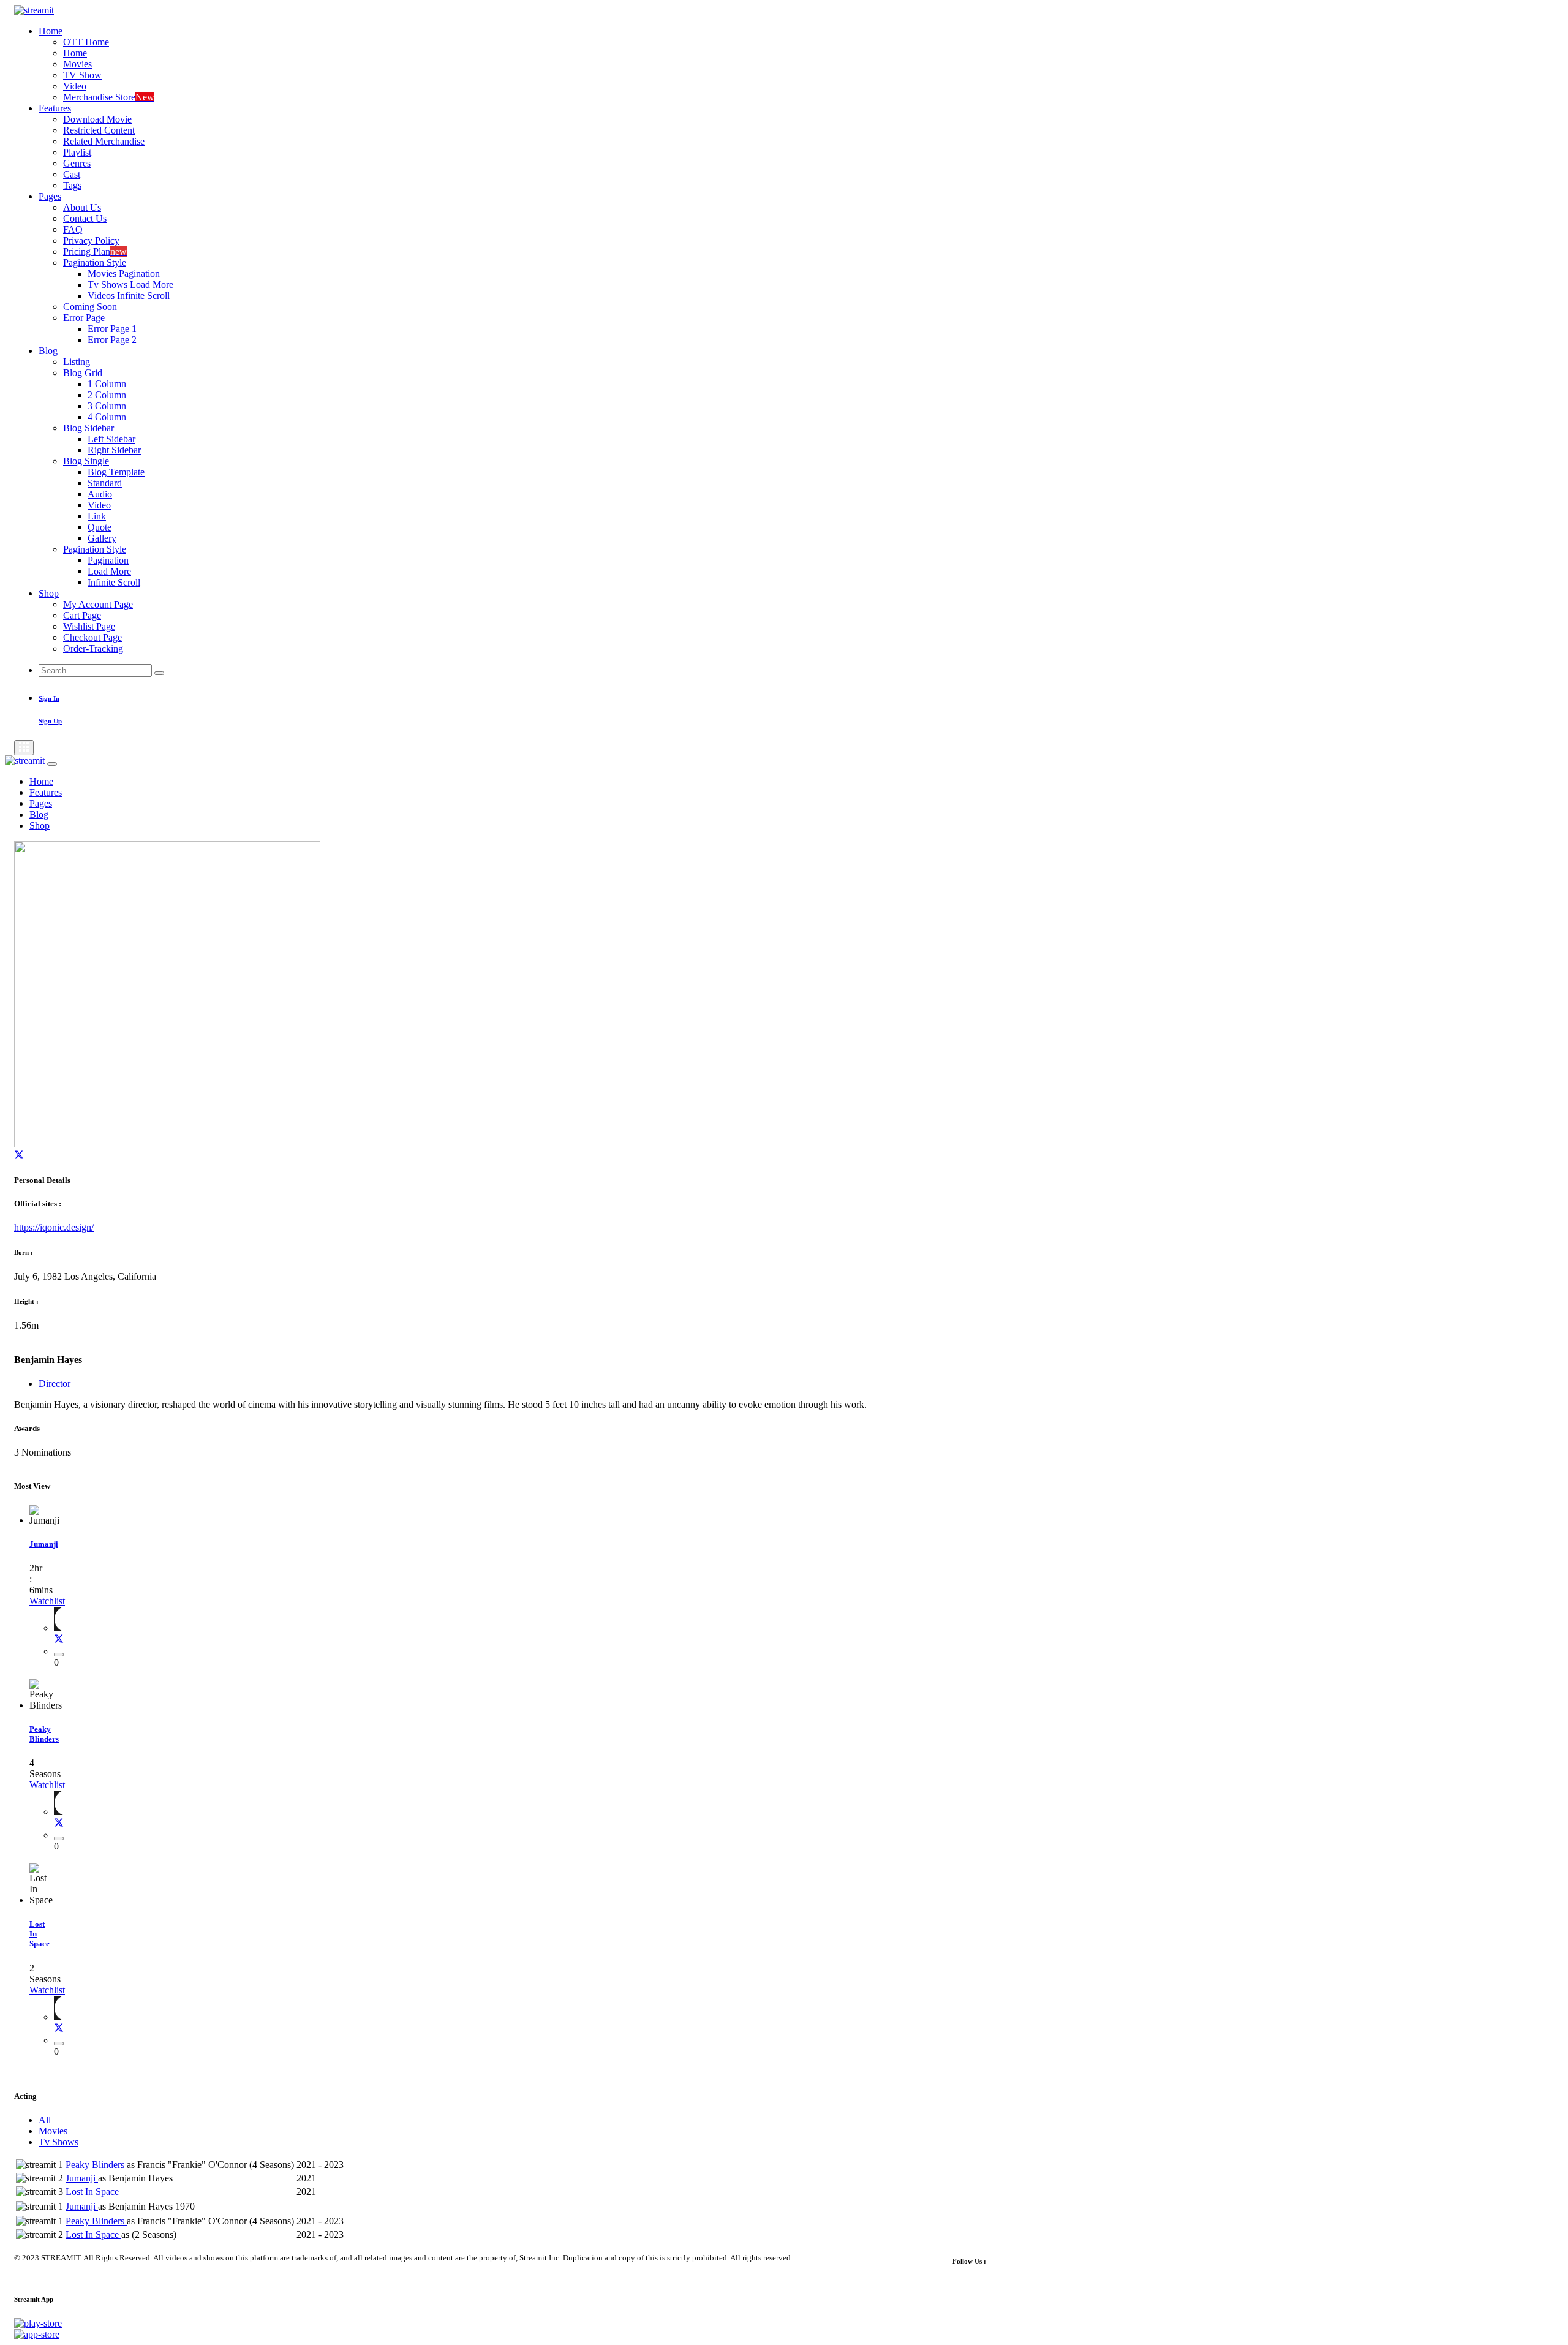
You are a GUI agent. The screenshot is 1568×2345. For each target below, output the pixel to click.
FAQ (73, 229)
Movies (77, 64)
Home (51, 31)
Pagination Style (95, 262)
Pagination (108, 560)
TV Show (82, 75)
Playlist (77, 152)
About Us (82, 207)
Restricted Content (99, 130)
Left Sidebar (111, 439)
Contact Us (85, 218)
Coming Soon (90, 307)
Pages (50, 196)
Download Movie (97, 119)
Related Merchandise (104, 141)
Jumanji (44, 1544)
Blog (48, 351)
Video (75, 86)
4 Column (107, 417)
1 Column (107, 384)
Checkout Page (92, 637)
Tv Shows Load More (130, 285)
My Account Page (98, 604)
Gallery (102, 538)
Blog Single (86, 461)
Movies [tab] (53, 2131)
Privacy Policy (91, 240)
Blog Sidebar (89, 428)
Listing (77, 362)
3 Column (107, 406)
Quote (100, 527)
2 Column (107, 395)
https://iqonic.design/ (54, 1227)
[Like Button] (59, 1655)
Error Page (84, 318)
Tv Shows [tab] (58, 2142)
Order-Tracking (93, 648)
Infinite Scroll (114, 582)
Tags (72, 185)
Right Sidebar (114, 450)
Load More (109, 571)
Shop (49, 593)
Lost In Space (92, 2192)
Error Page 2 (112, 340)
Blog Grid (83, 373)
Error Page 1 (112, 329)
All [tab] (45, 2120)
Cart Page (82, 615)
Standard (105, 483)
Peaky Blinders (44, 1734)
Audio (100, 494)
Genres (77, 163)
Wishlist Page (89, 626)
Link (97, 516)
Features (55, 108)
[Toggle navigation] (24, 748)
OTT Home (86, 42)
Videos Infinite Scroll (129, 296)
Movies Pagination (124, 274)
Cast (72, 174)
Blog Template (116, 472)
